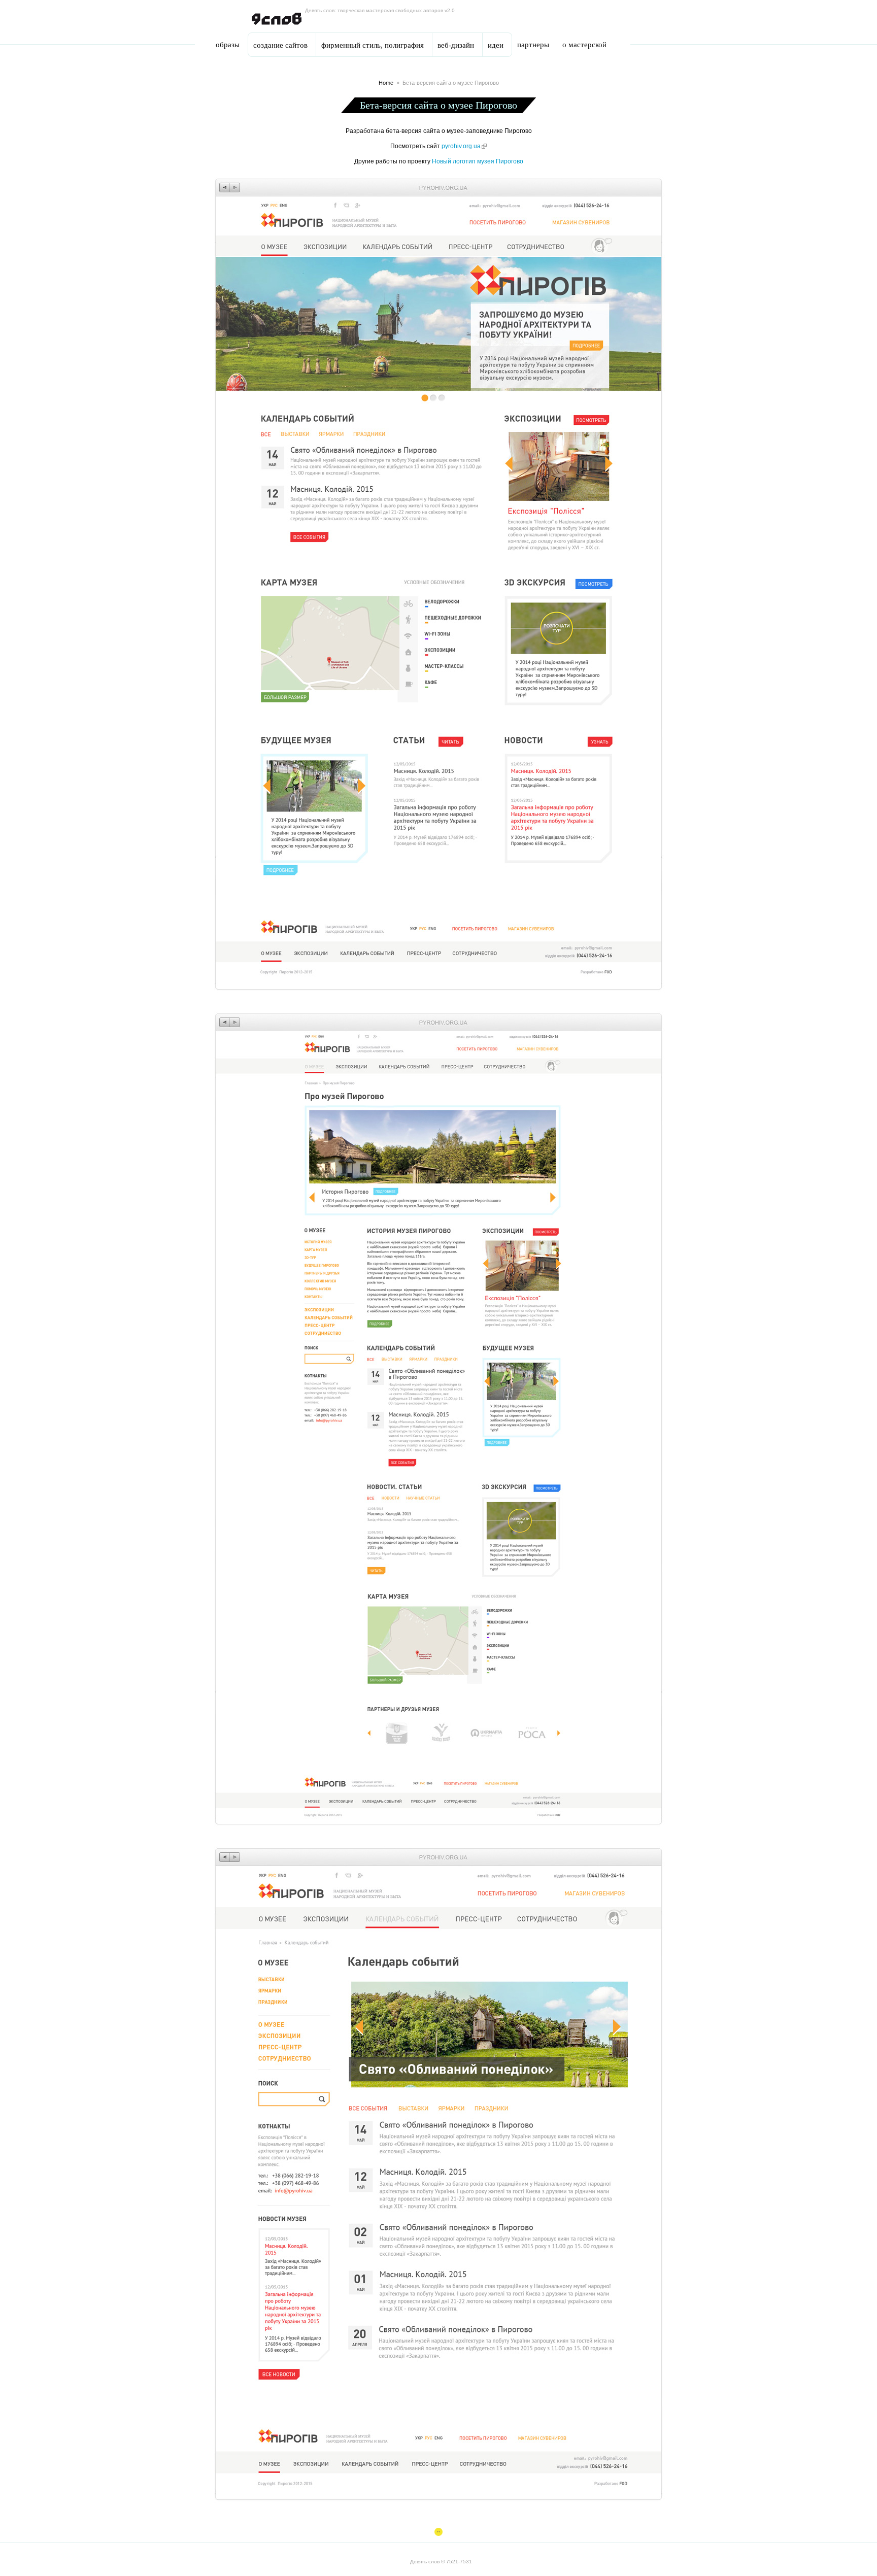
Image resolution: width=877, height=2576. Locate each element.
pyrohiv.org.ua (464, 146)
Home (386, 83)
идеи (496, 45)
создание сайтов (280, 45)
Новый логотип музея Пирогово (478, 161)
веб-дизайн (456, 45)
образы (228, 45)
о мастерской (584, 45)
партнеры (533, 45)
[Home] (277, 19)
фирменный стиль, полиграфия (373, 45)
